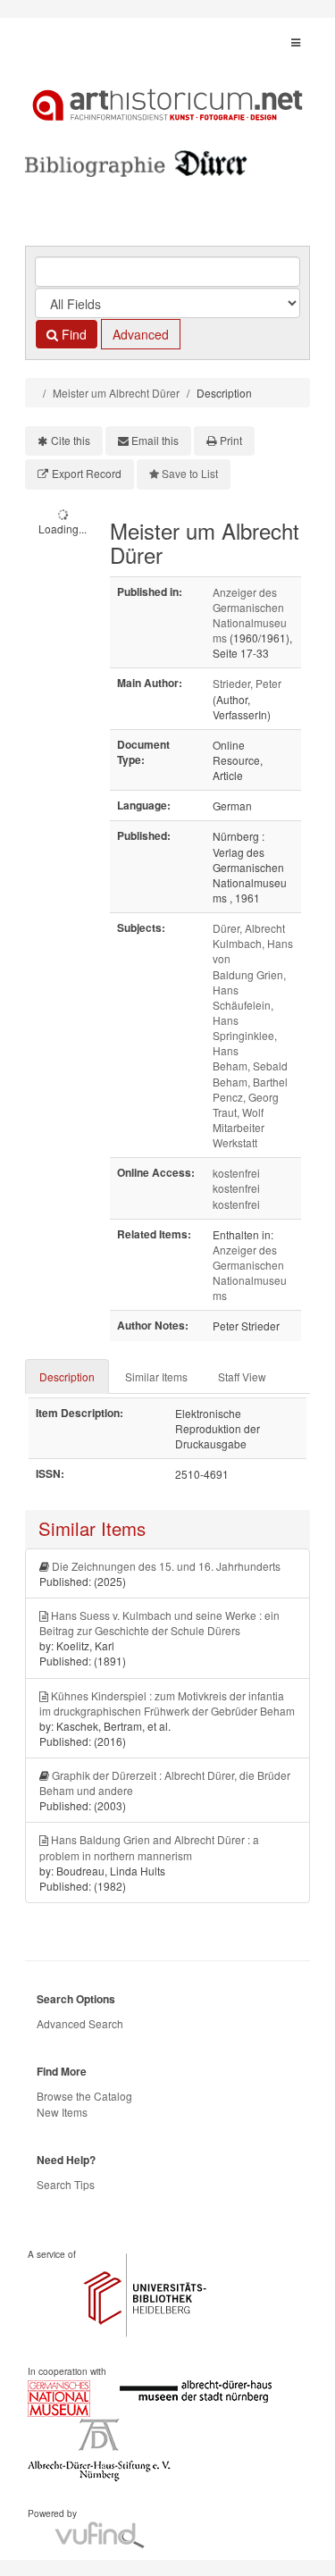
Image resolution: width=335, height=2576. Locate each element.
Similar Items (156, 1376)
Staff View (242, 1376)
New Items (62, 2112)
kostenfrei (236, 1173)
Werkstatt (235, 1142)
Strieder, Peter (247, 683)
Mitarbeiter (239, 1127)
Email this (155, 440)
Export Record (87, 473)
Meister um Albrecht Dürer (116, 393)
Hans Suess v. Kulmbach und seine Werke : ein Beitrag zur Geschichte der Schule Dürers (159, 1623)
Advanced (141, 334)
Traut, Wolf (238, 1112)
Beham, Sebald (250, 1066)
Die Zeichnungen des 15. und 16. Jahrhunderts (166, 1566)
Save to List (190, 473)
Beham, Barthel (250, 1082)
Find (72, 334)
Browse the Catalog (84, 2096)
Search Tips (66, 2184)
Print (231, 440)
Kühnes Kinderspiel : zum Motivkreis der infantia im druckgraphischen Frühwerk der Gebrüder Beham (167, 1703)
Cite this (71, 440)
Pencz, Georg (246, 1097)
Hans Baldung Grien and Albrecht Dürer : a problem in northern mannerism (149, 1847)
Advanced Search (80, 2023)
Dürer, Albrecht (249, 928)
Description (67, 1376)
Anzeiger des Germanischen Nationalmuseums (250, 615)
